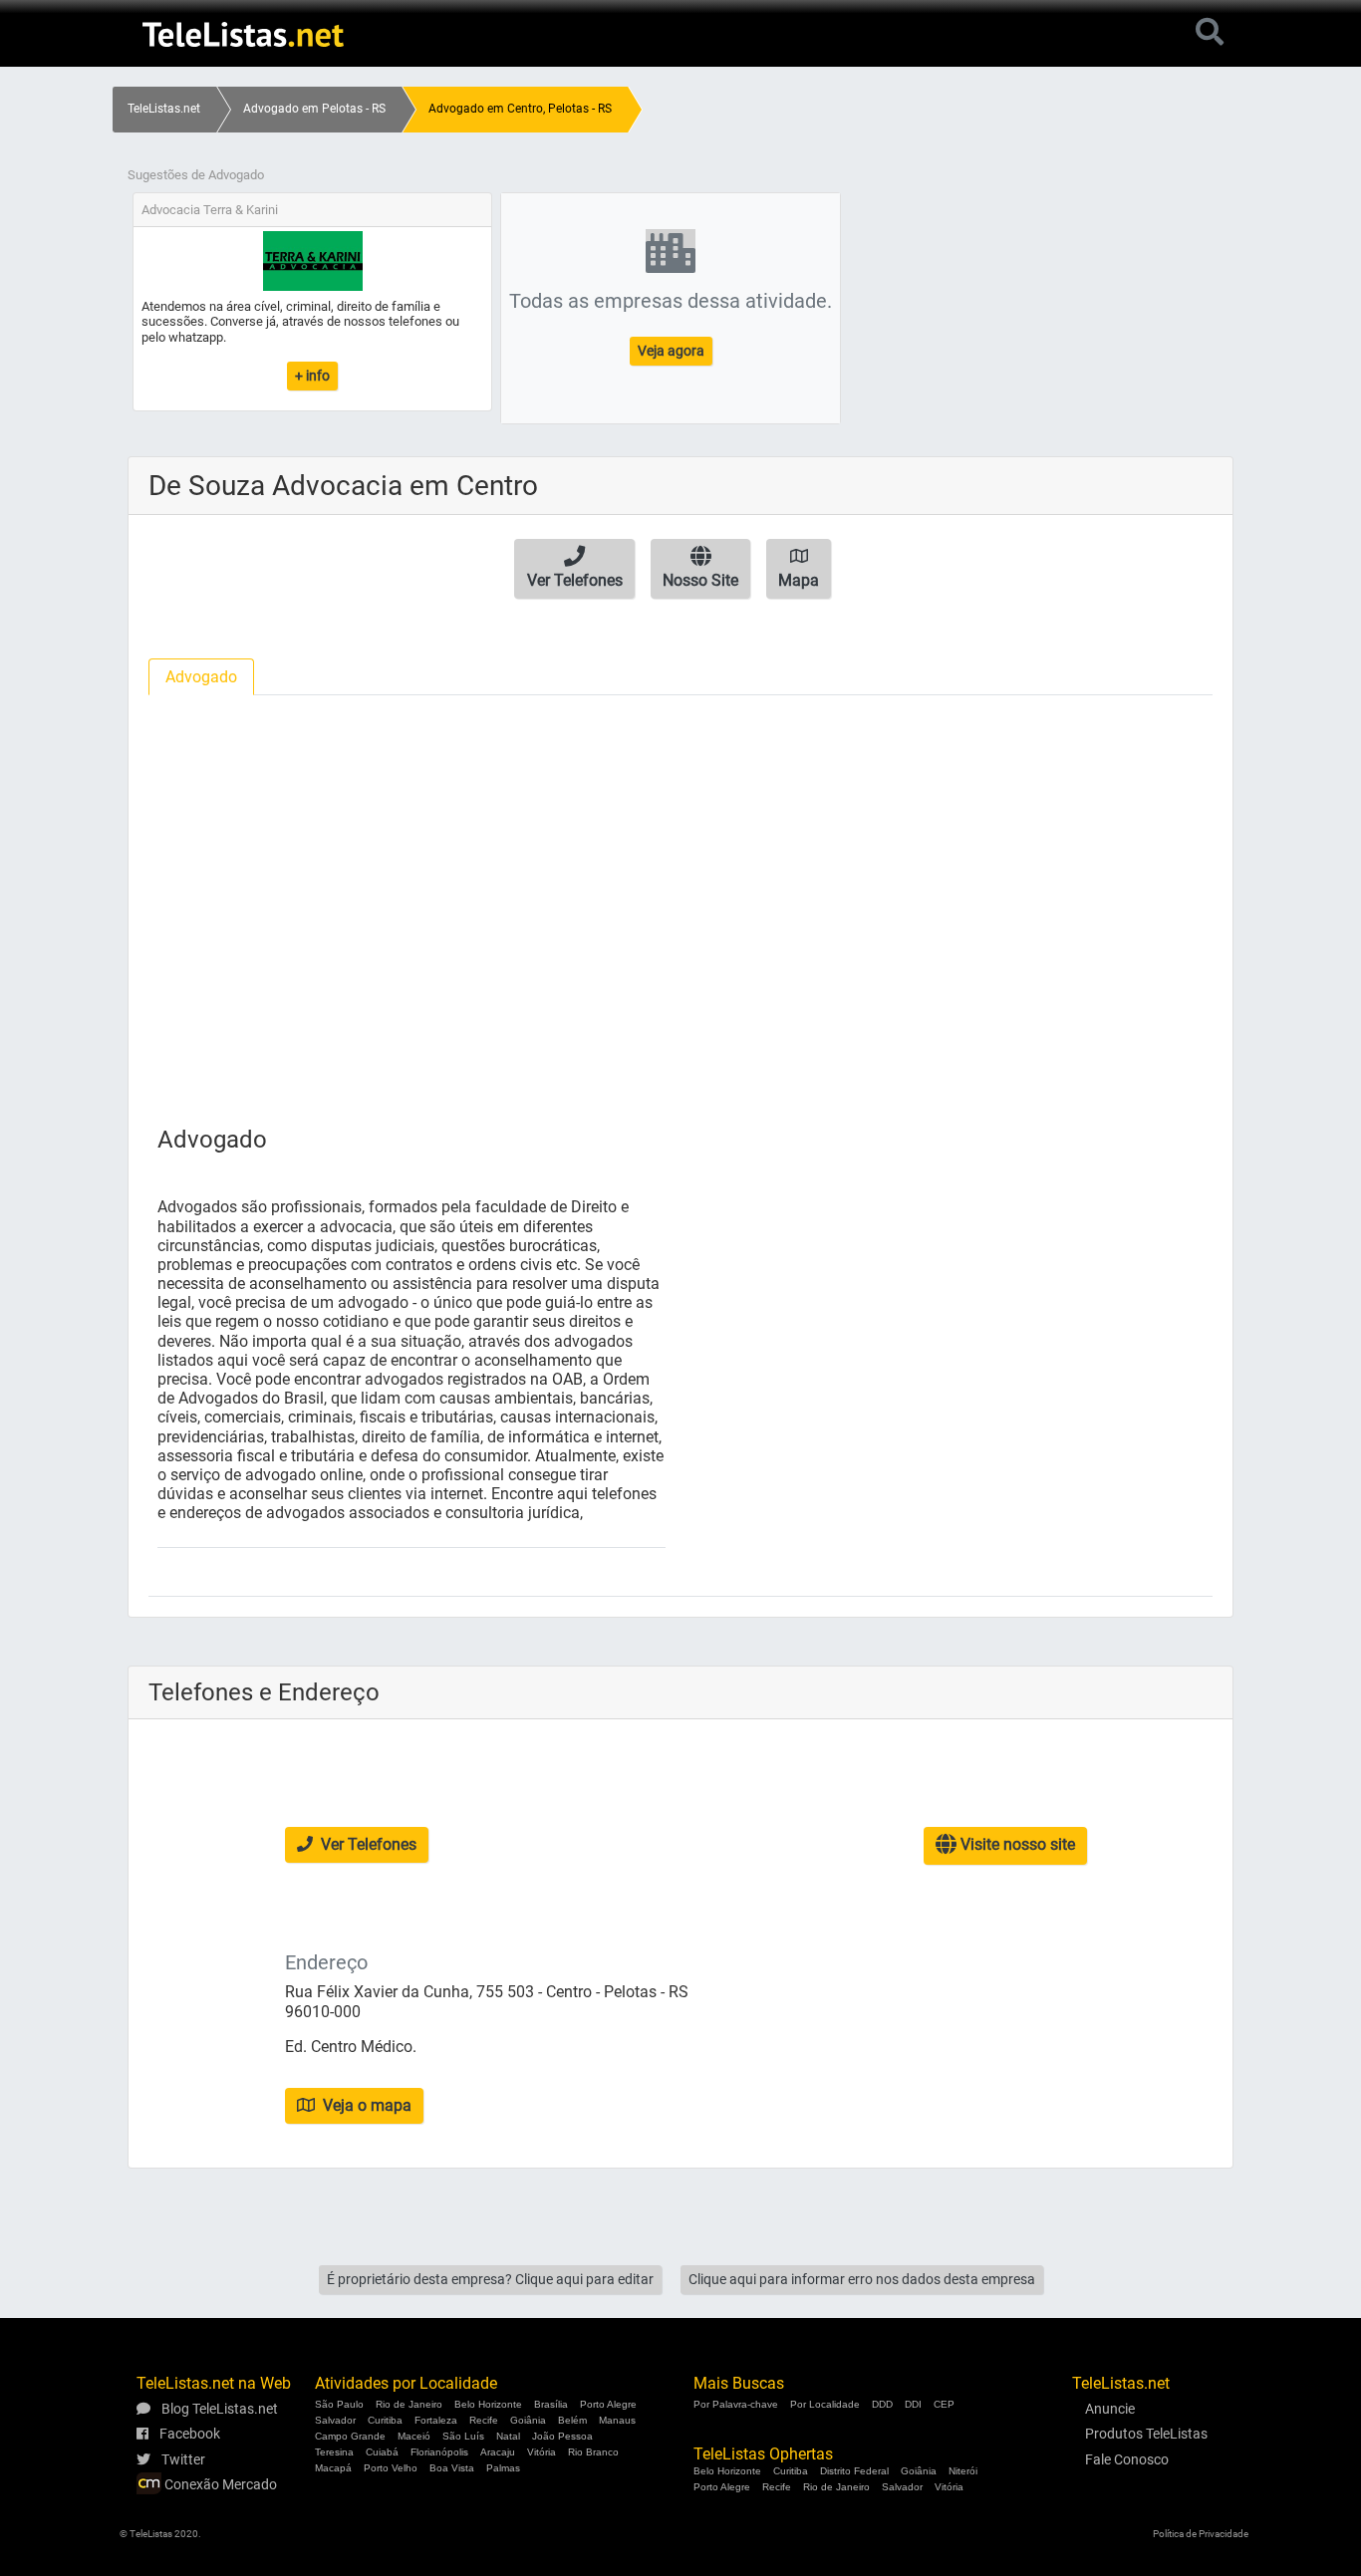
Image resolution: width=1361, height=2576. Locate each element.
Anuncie (1110, 2409)
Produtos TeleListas (1146, 2434)
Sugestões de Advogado (196, 175)
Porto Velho (391, 2468)
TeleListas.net (164, 109)
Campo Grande (350, 2436)
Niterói (963, 2471)
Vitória (542, 2452)
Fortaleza (436, 2420)
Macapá (333, 2468)
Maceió (414, 2436)
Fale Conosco (1127, 2459)
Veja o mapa (365, 2105)
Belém (572, 2420)
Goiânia (528, 2420)
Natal (508, 2436)
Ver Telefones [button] (367, 1844)
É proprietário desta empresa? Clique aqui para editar (490, 2279)
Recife (484, 2420)
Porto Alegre (608, 2404)
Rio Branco (593, 2452)
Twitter (182, 2459)
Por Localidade (825, 2404)
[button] (574, 569)
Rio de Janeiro (409, 2404)
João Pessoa (562, 2436)
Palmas (503, 2468)
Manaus (617, 2420)
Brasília (551, 2404)
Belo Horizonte (488, 2404)
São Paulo (339, 2404)
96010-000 (323, 2012)
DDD (882, 2404)
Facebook (188, 2434)
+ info (312, 376)
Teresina (334, 2452)
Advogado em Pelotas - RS (314, 109)
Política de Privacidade (1201, 2534)
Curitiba (385, 2420)
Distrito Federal (854, 2471)
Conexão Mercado (219, 2484)
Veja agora (671, 351)
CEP (944, 2404)
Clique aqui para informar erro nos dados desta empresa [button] (862, 2279)
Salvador (335, 2420)
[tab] (201, 677)
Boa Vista (452, 2468)
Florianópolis (439, 2452)
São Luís (463, 2436)
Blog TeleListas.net (218, 2409)
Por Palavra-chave (736, 2404)
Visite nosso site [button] (1016, 1844)
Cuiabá (382, 2452)
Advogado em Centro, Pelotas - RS (520, 109)
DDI (913, 2404)
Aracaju (498, 2452)
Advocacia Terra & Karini (210, 210)
